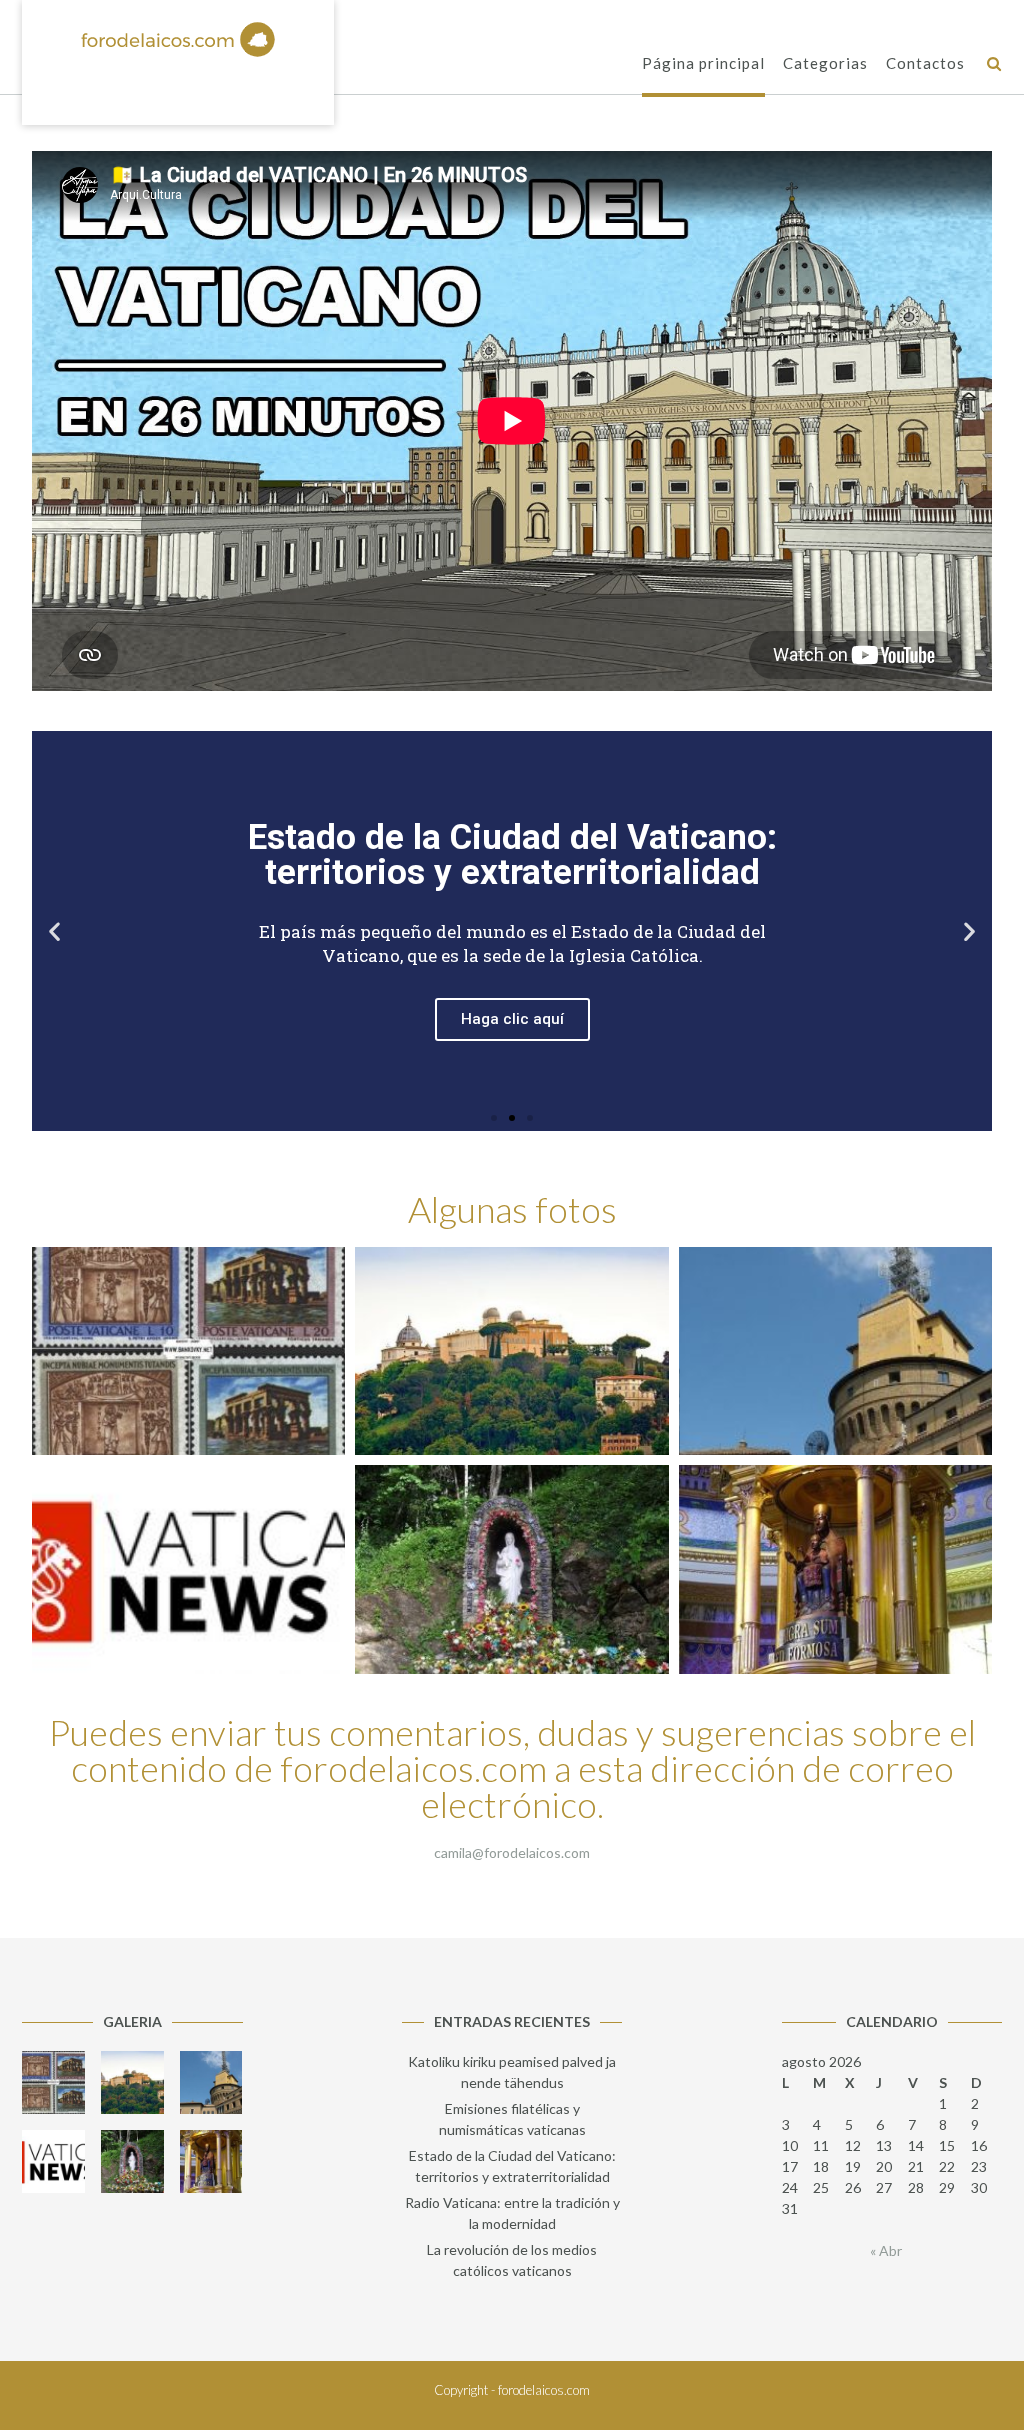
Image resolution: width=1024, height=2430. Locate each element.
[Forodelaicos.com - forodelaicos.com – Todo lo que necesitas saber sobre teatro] (178, 39)
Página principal (703, 63)
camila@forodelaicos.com (512, 1852)
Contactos (925, 63)
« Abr (886, 2250)
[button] (494, 1118)
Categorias (825, 63)
